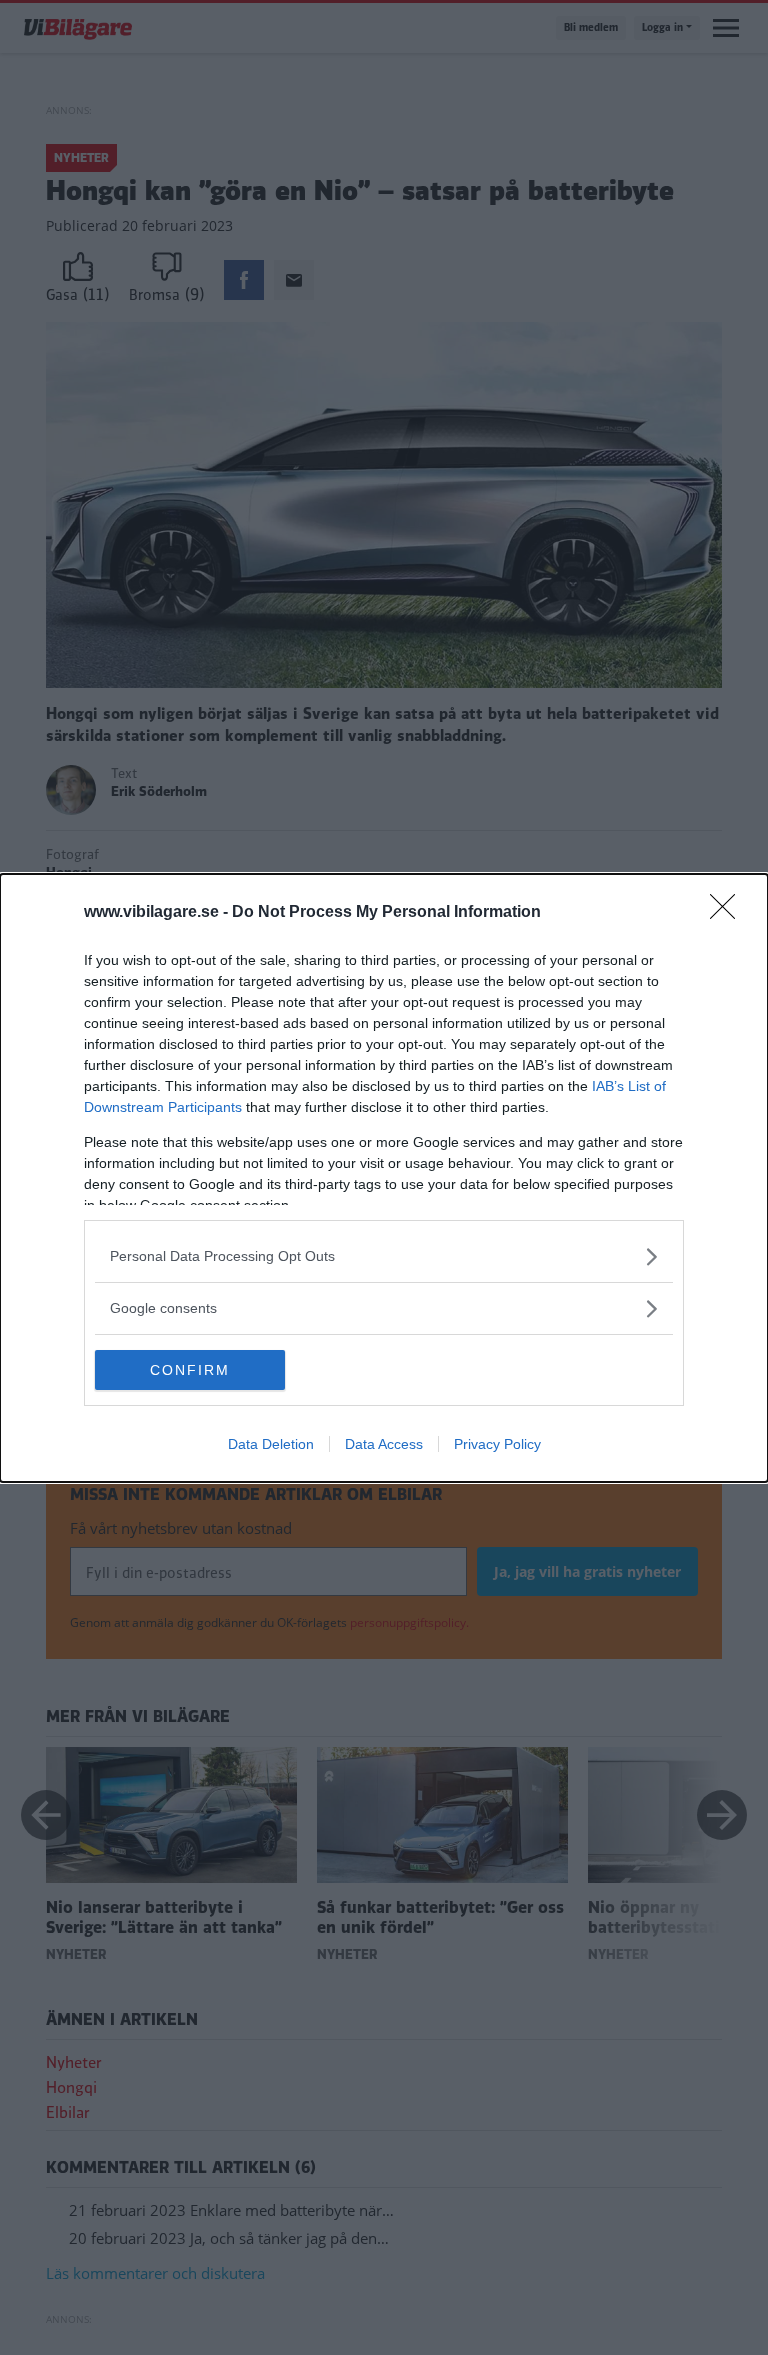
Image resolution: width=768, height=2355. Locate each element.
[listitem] (384, 1256)
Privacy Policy (497, 1444)
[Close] (729, 913)
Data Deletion (271, 1444)
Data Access (384, 1444)
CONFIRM (190, 1370)
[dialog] (384, 1178)
